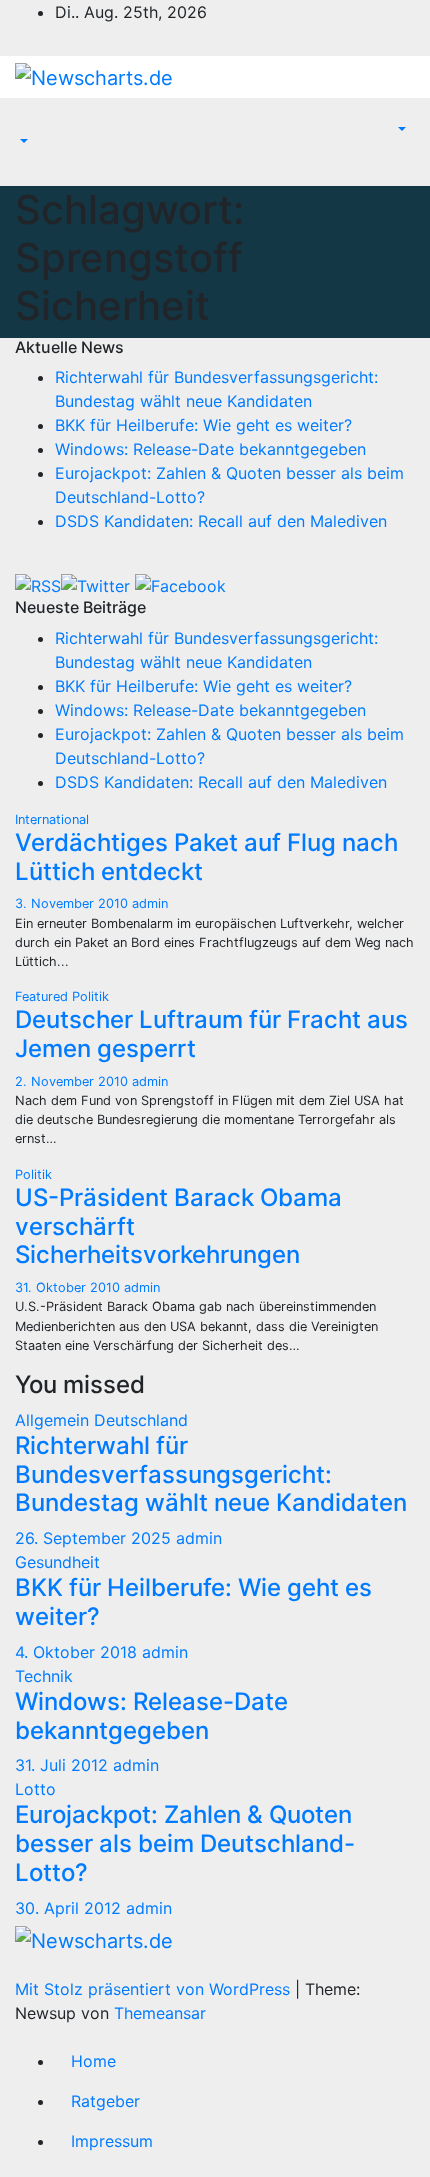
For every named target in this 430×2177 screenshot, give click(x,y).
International (52, 819)
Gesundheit (57, 1562)
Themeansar (160, 2013)
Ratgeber (105, 2101)
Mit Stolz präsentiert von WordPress (155, 1989)
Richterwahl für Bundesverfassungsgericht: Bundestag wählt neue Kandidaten (211, 1474)
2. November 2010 (73, 1081)
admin (150, 903)
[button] (22, 142)
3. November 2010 (73, 903)
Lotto (35, 1789)
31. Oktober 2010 (69, 1287)
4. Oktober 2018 (78, 1652)
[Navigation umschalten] (29, 124)
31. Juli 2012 (64, 1765)
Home (93, 2061)
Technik (44, 1676)
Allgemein (54, 1420)
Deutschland (141, 1420)
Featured (43, 996)
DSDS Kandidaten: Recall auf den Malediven (221, 521)
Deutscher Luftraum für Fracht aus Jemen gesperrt (211, 1034)
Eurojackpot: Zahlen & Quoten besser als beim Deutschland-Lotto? (185, 1843)
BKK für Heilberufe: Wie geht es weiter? (203, 425)
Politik (90, 996)
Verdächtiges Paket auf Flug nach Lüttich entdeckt (206, 857)
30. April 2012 (70, 1908)
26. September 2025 (95, 1538)
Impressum (112, 2141)
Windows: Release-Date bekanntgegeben (210, 449)
